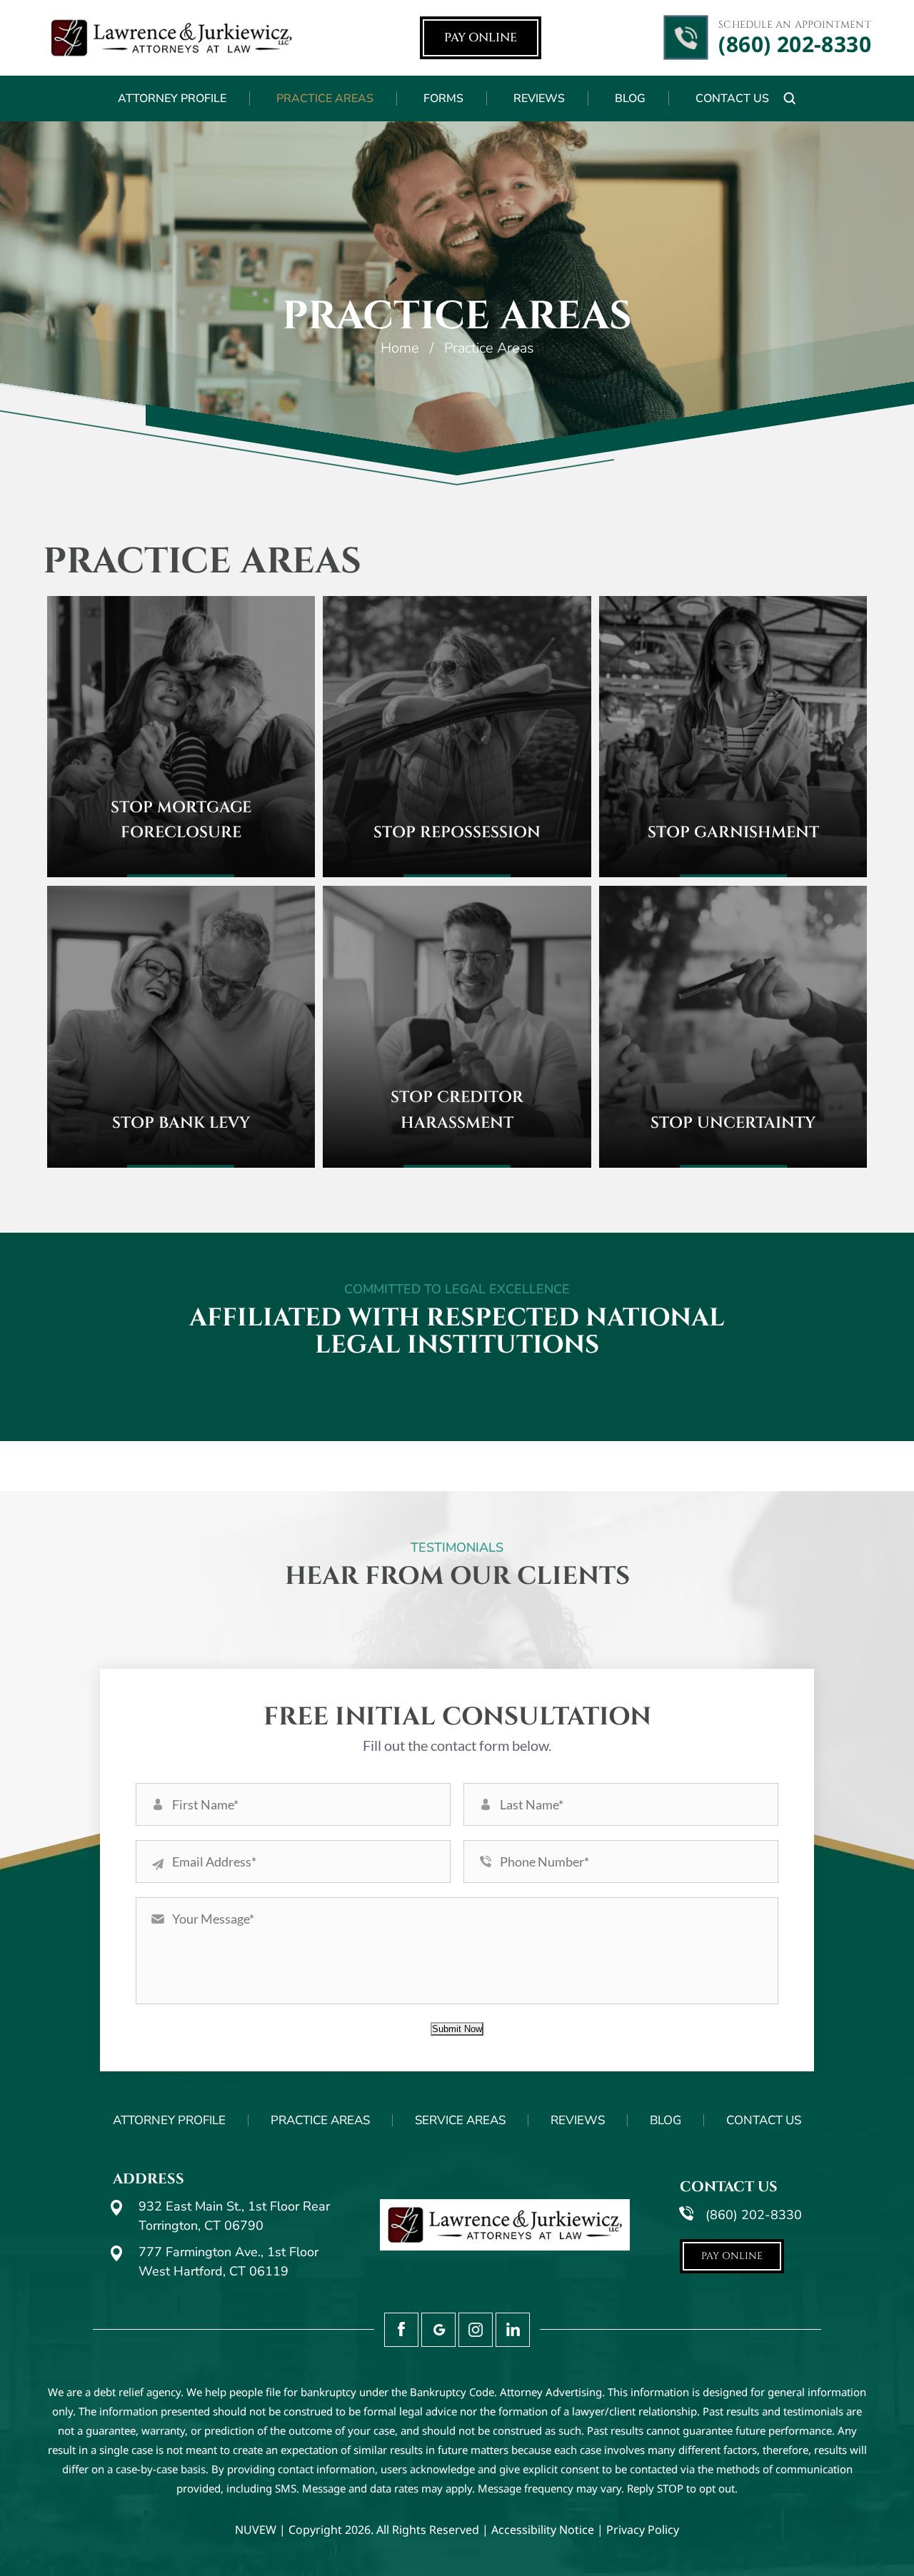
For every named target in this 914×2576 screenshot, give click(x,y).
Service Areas (460, 2120)
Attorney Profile (172, 99)
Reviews (539, 99)
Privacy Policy (643, 2530)
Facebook (401, 2330)
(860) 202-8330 (795, 44)
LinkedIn (513, 2330)
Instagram (476, 2330)
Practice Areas (325, 99)
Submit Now (457, 2029)
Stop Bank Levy (181, 1123)
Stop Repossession (457, 833)
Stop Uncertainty (733, 1123)
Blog (630, 99)
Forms (443, 99)
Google (438, 2330)
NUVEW (256, 2530)
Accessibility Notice (543, 2530)
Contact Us (732, 99)
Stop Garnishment (733, 833)
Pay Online (481, 37)
